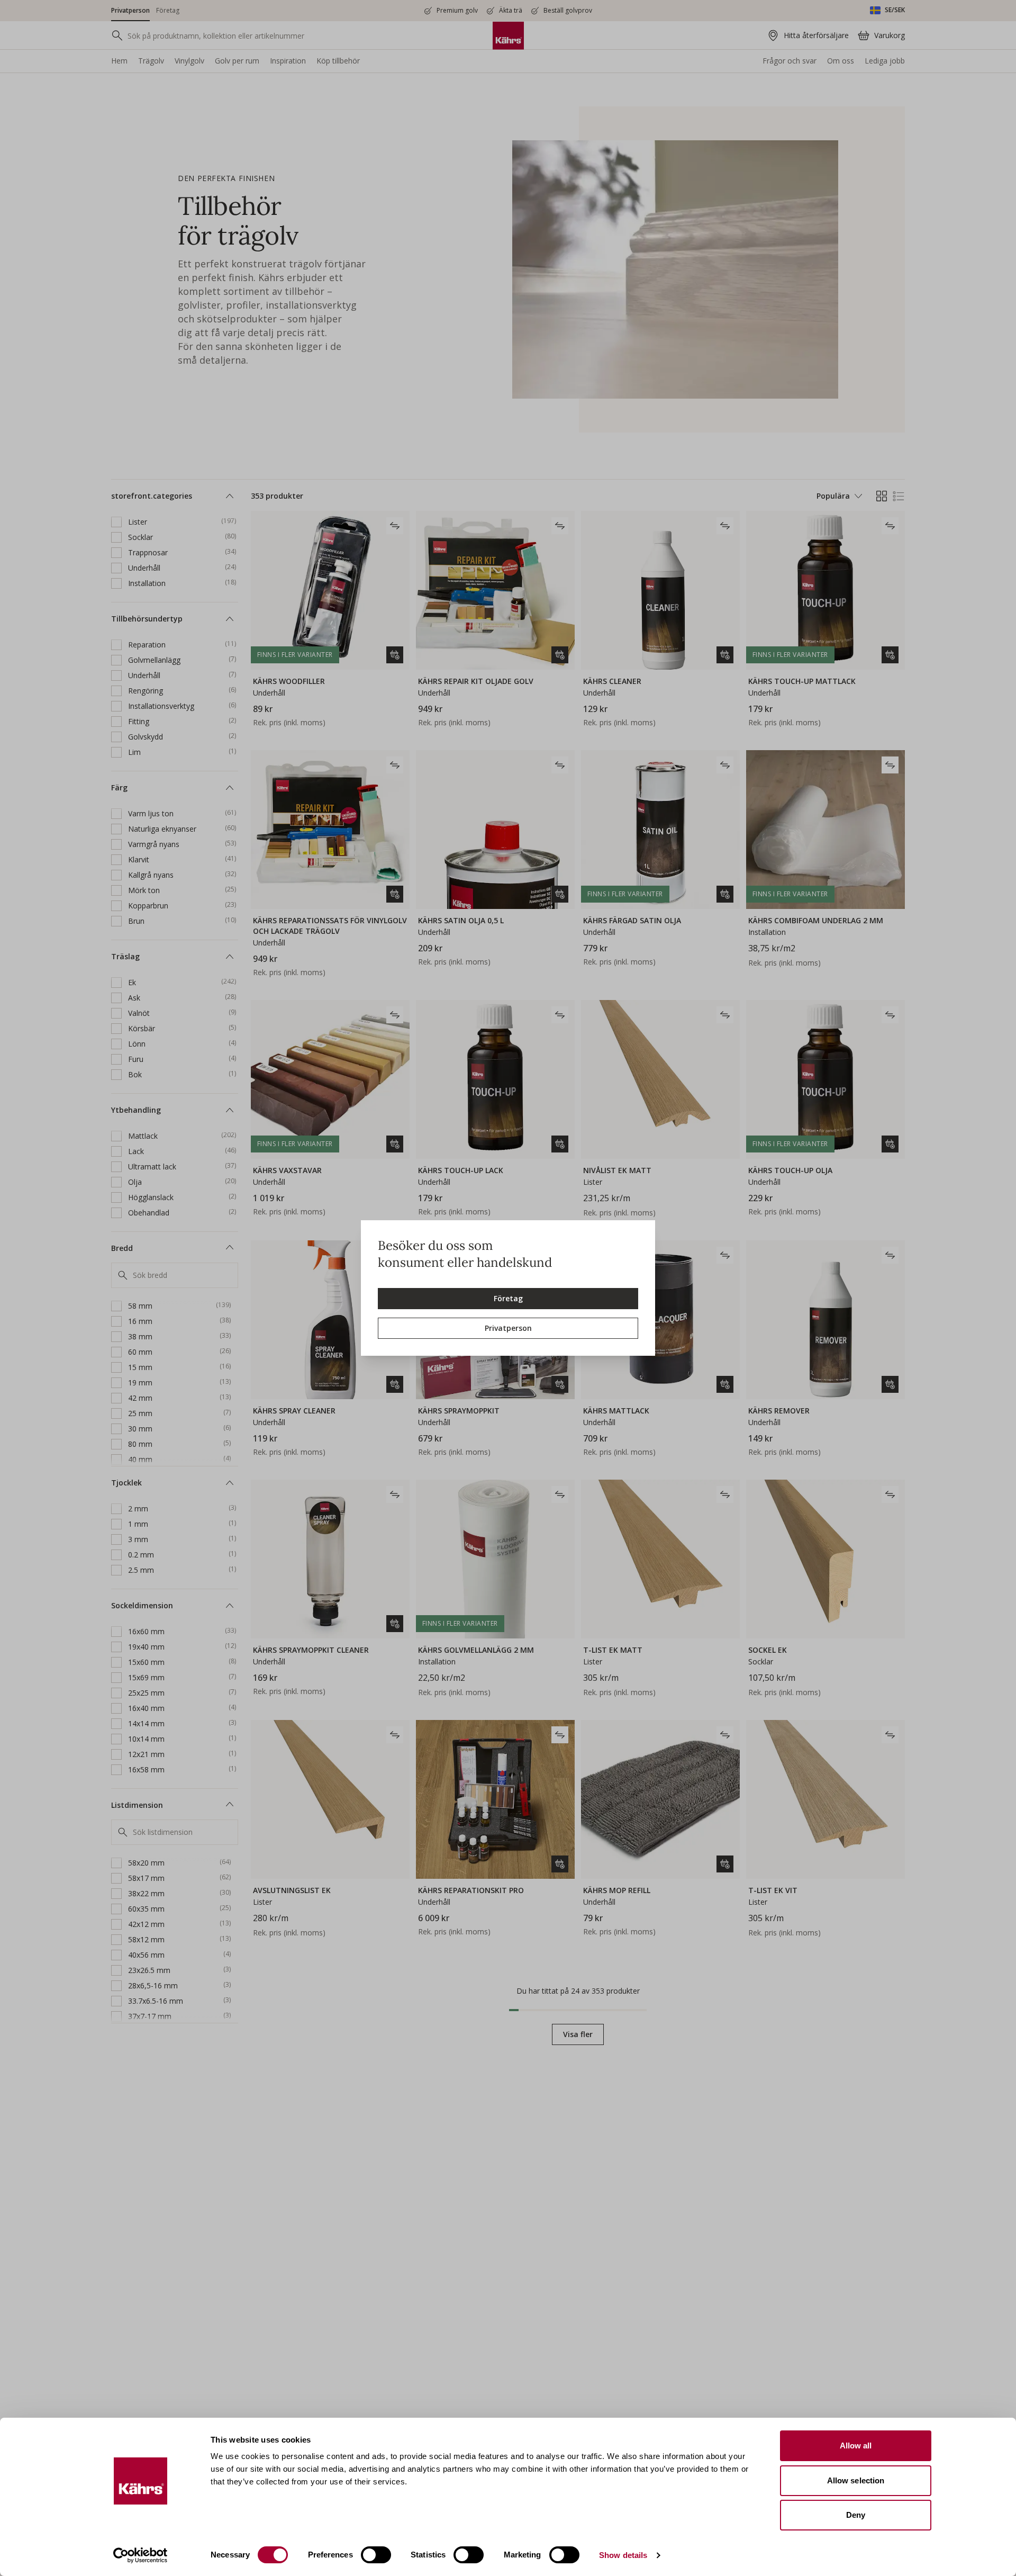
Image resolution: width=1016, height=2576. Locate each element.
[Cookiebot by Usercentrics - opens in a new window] (140, 2555)
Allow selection (856, 2480)
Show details (623, 2555)
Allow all (856, 2446)
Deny (856, 2515)
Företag (508, 1298)
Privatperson (508, 1328)
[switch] (376, 2555)
